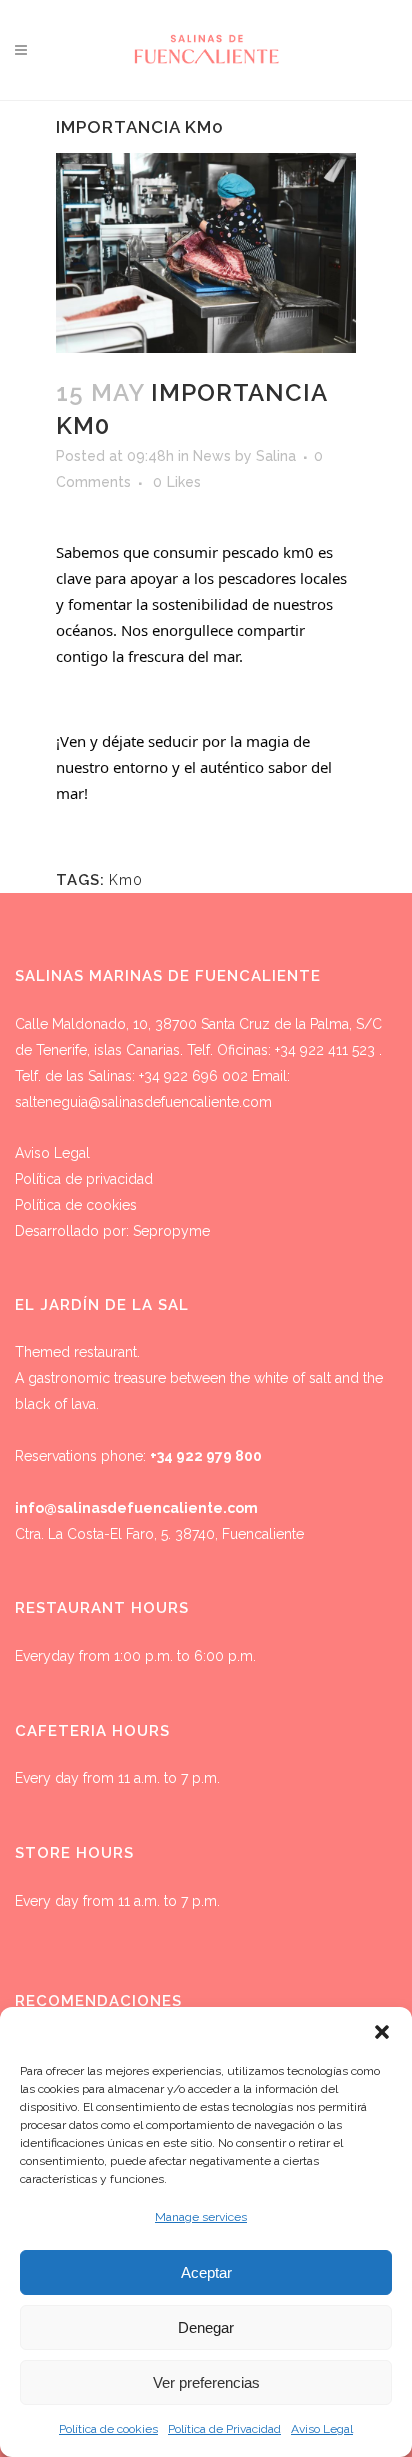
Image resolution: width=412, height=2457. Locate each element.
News (212, 456)
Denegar (206, 2327)
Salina (276, 456)
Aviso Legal (322, 2429)
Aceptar (206, 2272)
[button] (382, 2032)
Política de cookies (108, 2429)
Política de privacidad (84, 1179)
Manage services (201, 2217)
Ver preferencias (206, 2382)
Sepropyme (171, 1231)
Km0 (126, 880)
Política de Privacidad (224, 2429)
